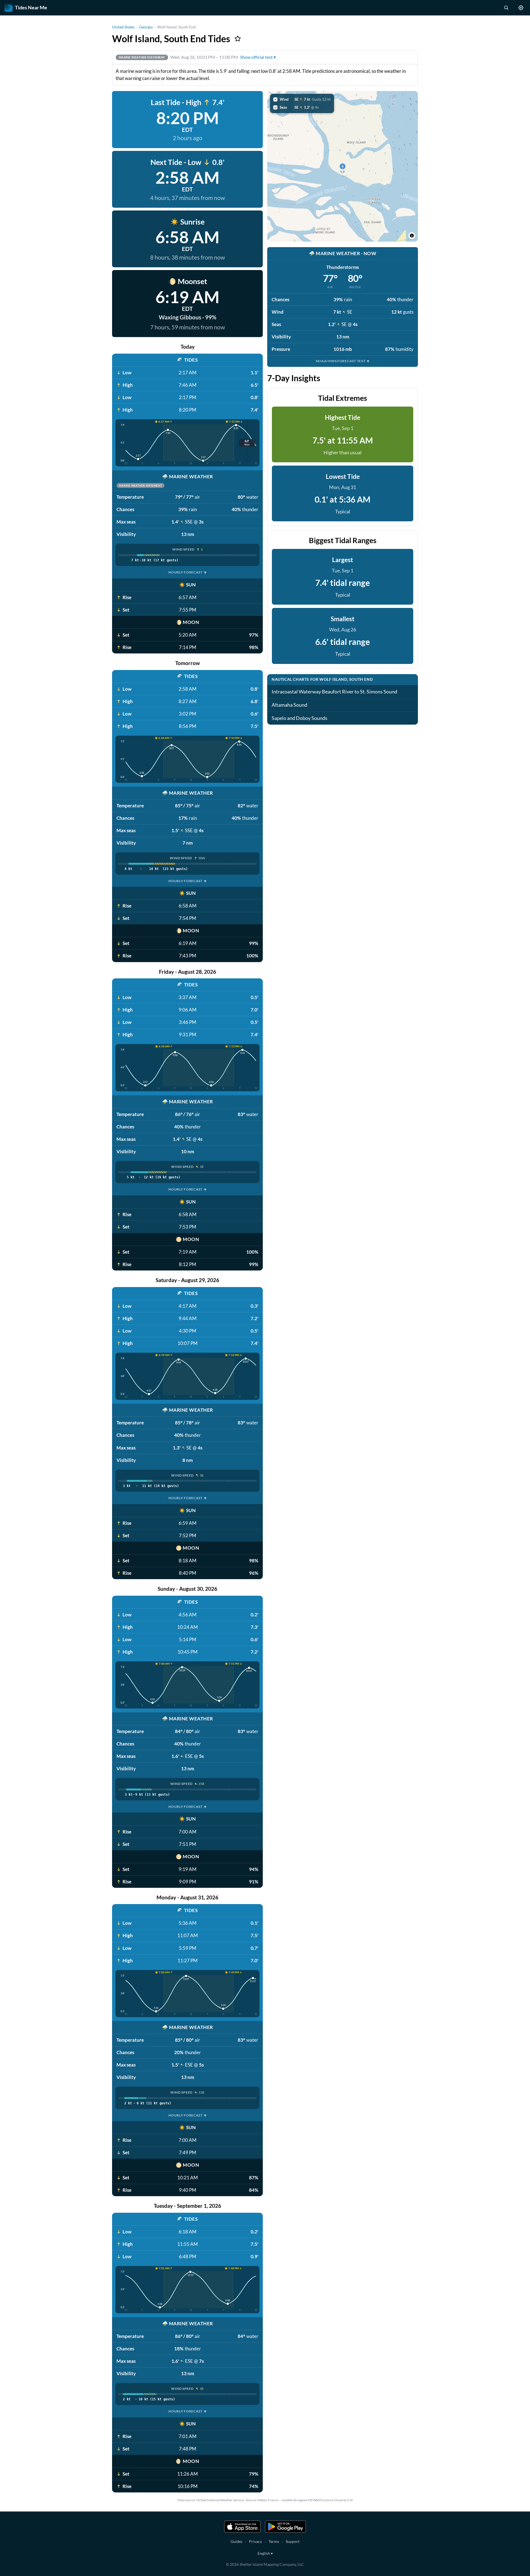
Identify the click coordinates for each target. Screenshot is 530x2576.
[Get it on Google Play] (285, 2527)
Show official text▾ (258, 57)
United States (123, 27)
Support (293, 2541)
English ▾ (265, 2553)
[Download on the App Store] (242, 2527)
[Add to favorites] (238, 39)
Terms (274, 2541)
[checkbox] (302, 99)
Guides (236, 2541)
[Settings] (521, 8)
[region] (343, 166)
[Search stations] (506, 8)
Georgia (146, 27)
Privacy (255, 2541)
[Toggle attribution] (412, 236)
